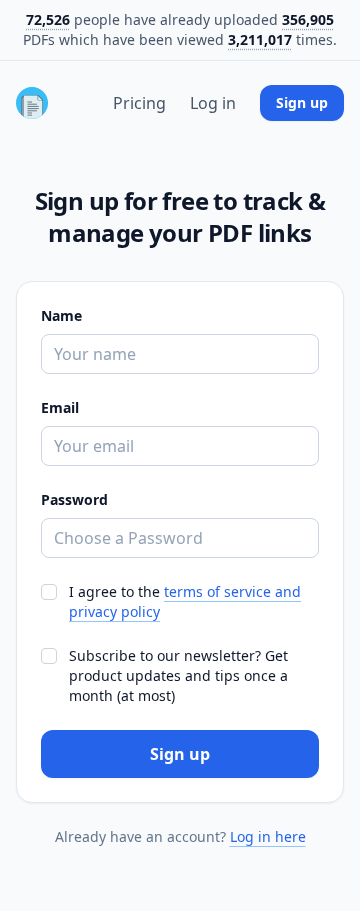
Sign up (302, 102)
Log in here (268, 836)
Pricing (139, 103)
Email (60, 407)
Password (74, 499)
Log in (213, 103)
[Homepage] (32, 103)
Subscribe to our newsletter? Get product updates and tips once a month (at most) (178, 675)
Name (61, 315)
